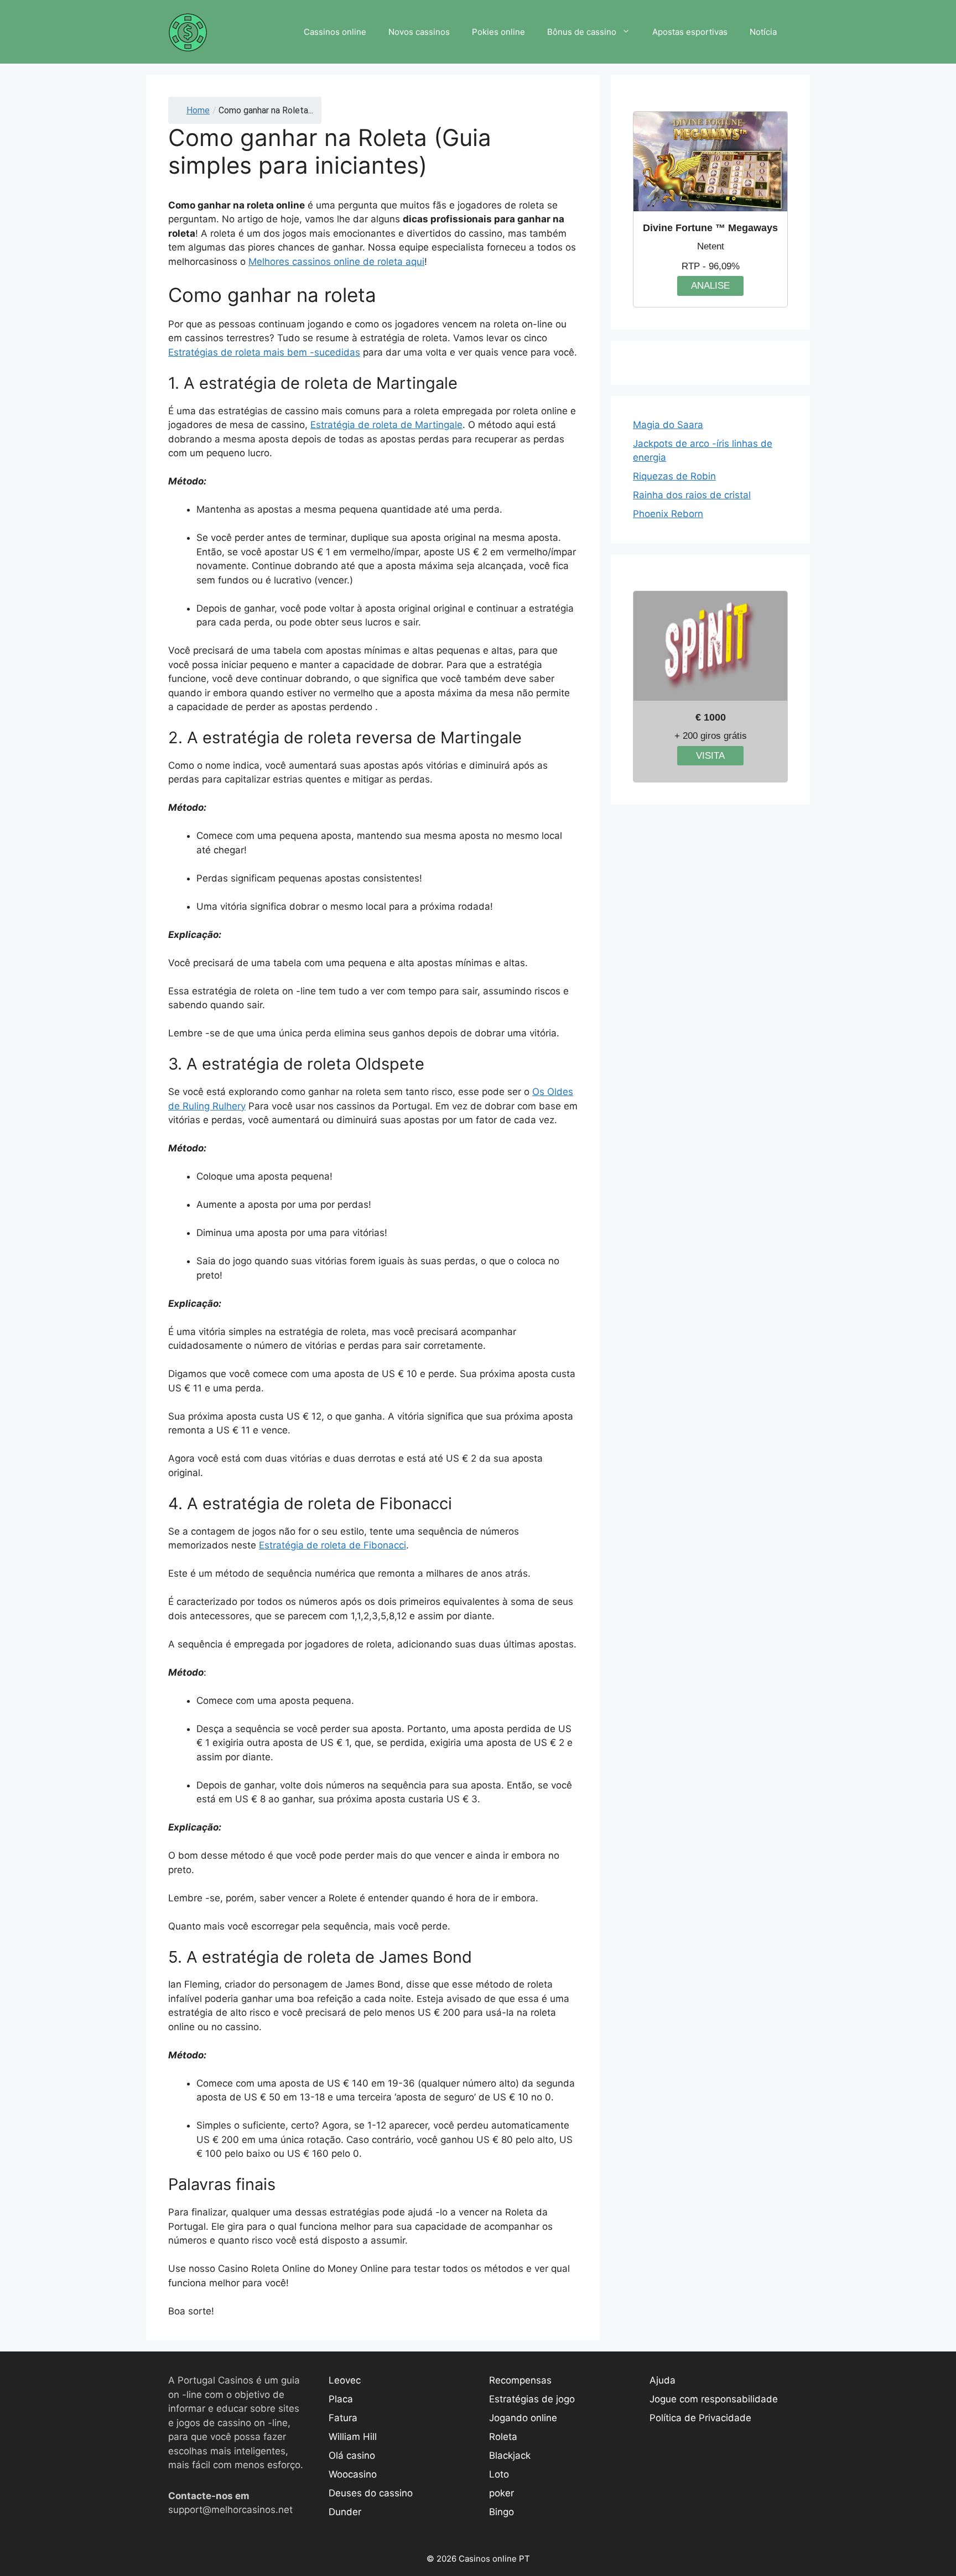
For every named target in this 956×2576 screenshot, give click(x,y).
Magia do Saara (668, 425)
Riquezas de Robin (674, 476)
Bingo (502, 2512)
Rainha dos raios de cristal (692, 495)
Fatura (343, 2418)
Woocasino (353, 2474)
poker (502, 2493)
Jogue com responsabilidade (714, 2399)
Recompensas (520, 2380)
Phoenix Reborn (668, 514)
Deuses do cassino (371, 2493)
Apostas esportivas (690, 32)
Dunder (345, 2512)
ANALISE (710, 286)
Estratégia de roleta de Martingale (386, 425)
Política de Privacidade (700, 2418)
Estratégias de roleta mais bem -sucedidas (264, 352)
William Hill (353, 2437)
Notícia (763, 32)
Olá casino (352, 2455)
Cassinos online (335, 32)
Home (198, 110)
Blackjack (510, 2455)
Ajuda (663, 2380)
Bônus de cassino (582, 32)
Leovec (345, 2380)
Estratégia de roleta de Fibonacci (332, 1545)
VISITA (710, 756)
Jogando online (523, 2418)
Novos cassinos (419, 32)
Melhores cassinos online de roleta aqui (336, 262)
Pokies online (498, 32)
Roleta (503, 2437)
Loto (499, 2474)
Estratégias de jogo (532, 2399)
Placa (341, 2399)
